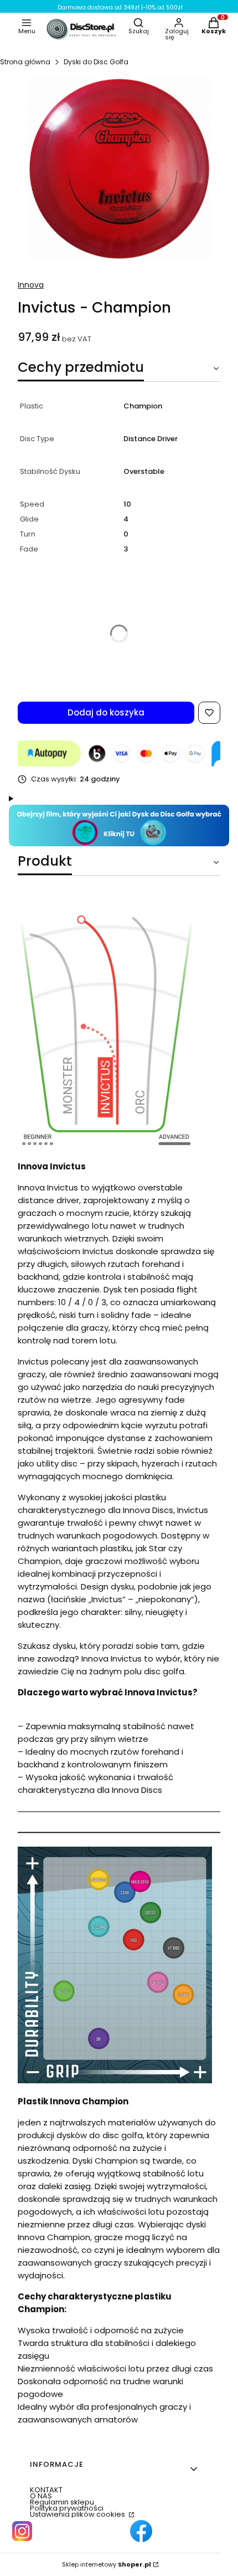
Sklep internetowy (107, 2565)
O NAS (41, 2496)
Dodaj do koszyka (106, 712)
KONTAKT (46, 2490)
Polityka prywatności (67, 2508)
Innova (31, 285)
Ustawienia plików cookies (78, 2514)
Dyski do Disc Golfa (96, 62)
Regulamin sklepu (62, 2502)
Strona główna (25, 62)
